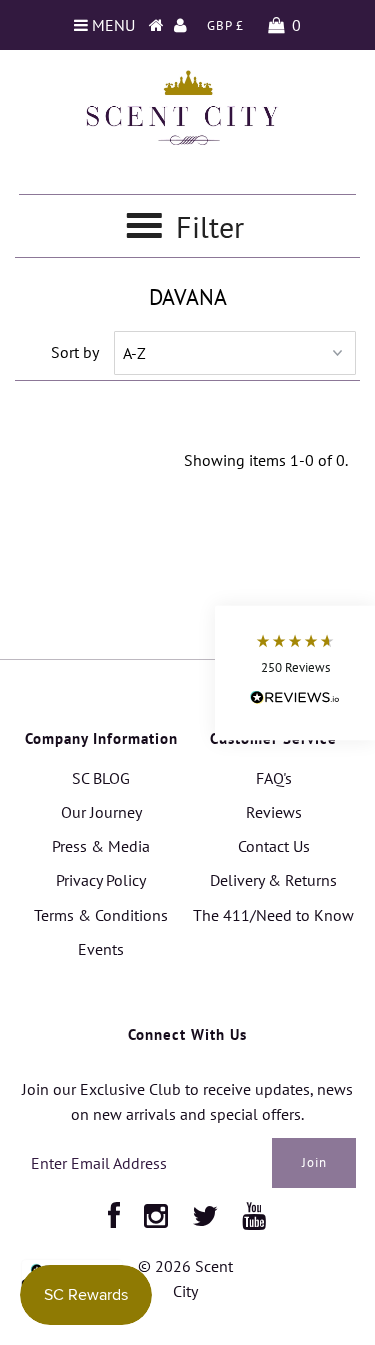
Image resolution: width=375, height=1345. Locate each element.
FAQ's (274, 778)
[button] (295, 672)
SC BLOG (101, 778)
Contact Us (274, 846)
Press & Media (101, 846)
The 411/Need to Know (273, 915)
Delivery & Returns (273, 880)
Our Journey (101, 812)
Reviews (274, 812)
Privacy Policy (101, 880)
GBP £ (225, 25)
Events (101, 949)
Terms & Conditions (101, 915)
